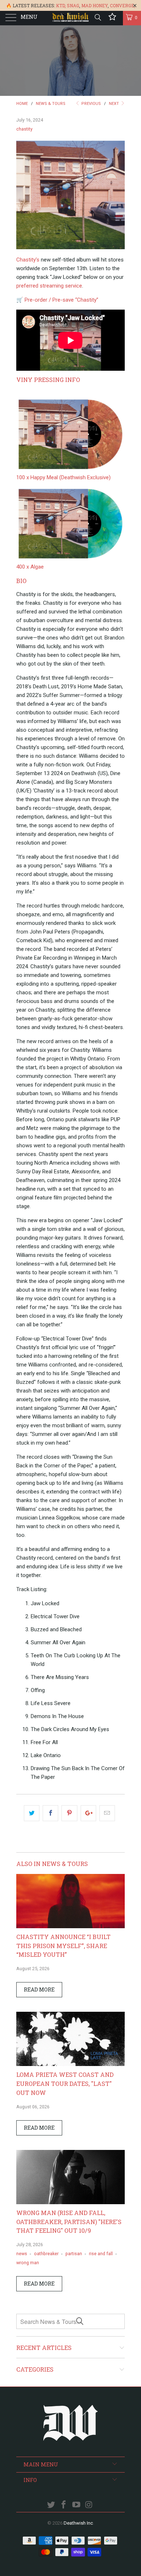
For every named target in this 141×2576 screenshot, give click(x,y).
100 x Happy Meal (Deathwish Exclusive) (63, 477)
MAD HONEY (95, 5)
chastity (24, 129)
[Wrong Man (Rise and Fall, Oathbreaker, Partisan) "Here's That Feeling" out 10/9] (70, 2202)
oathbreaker (46, 2254)
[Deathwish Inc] (71, 18)
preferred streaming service (49, 286)
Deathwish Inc (78, 2523)
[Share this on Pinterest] (69, 1813)
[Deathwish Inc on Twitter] (51, 2505)
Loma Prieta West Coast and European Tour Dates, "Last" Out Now (65, 2084)
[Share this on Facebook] (50, 1813)
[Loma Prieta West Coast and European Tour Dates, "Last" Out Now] (70, 2064)
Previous (91, 104)
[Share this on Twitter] (32, 1813)
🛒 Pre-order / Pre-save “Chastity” (57, 300)
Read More (39, 1990)
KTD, (61, 5)
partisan (74, 2254)
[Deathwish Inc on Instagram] (89, 2505)
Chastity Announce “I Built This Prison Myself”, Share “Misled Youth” (63, 1946)
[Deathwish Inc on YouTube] (77, 2505)
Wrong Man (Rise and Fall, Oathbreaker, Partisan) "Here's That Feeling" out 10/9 (69, 2222)
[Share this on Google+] (88, 1813)
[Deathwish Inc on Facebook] (64, 2505)
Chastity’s (28, 260)
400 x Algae (30, 567)
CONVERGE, (123, 5)
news (22, 2254)
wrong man (28, 2263)
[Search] (97, 17)
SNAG (73, 5)
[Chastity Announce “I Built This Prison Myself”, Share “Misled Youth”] (70, 1926)
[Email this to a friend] (107, 1813)
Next (114, 104)
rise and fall (101, 2254)
